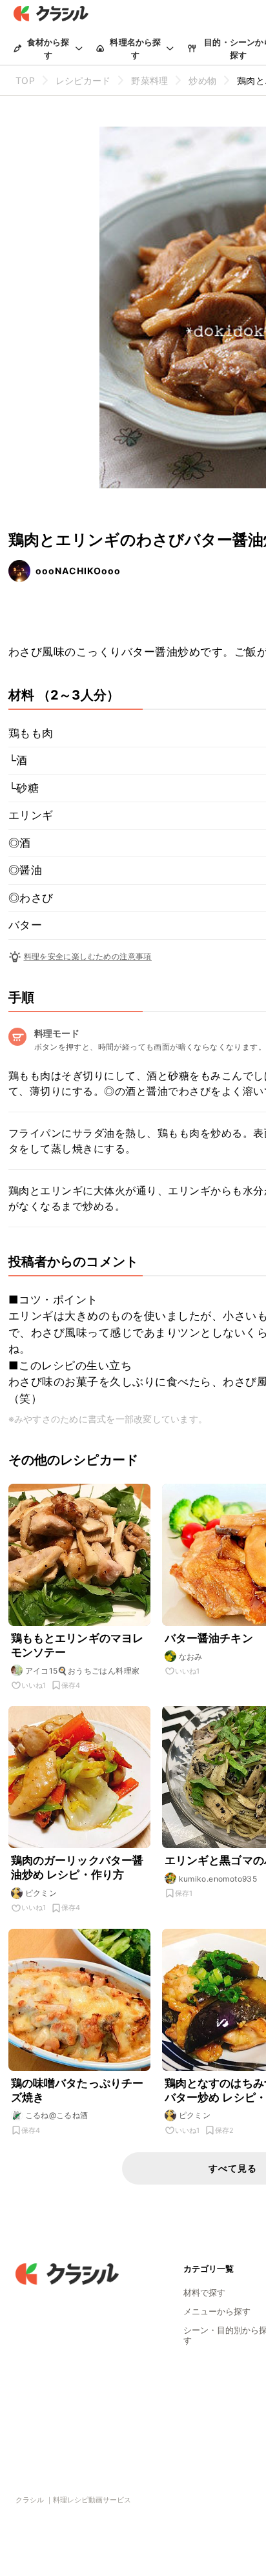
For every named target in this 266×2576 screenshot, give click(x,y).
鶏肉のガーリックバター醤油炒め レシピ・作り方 (77, 1867)
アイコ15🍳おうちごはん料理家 (83, 1671)
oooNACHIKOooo (78, 571)
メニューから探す (217, 2311)
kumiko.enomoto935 (218, 1879)
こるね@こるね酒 (57, 2115)
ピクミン (41, 1893)
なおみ (191, 1657)
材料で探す (204, 2292)
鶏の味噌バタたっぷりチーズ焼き (77, 2090)
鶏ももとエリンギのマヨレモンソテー (77, 1645)
